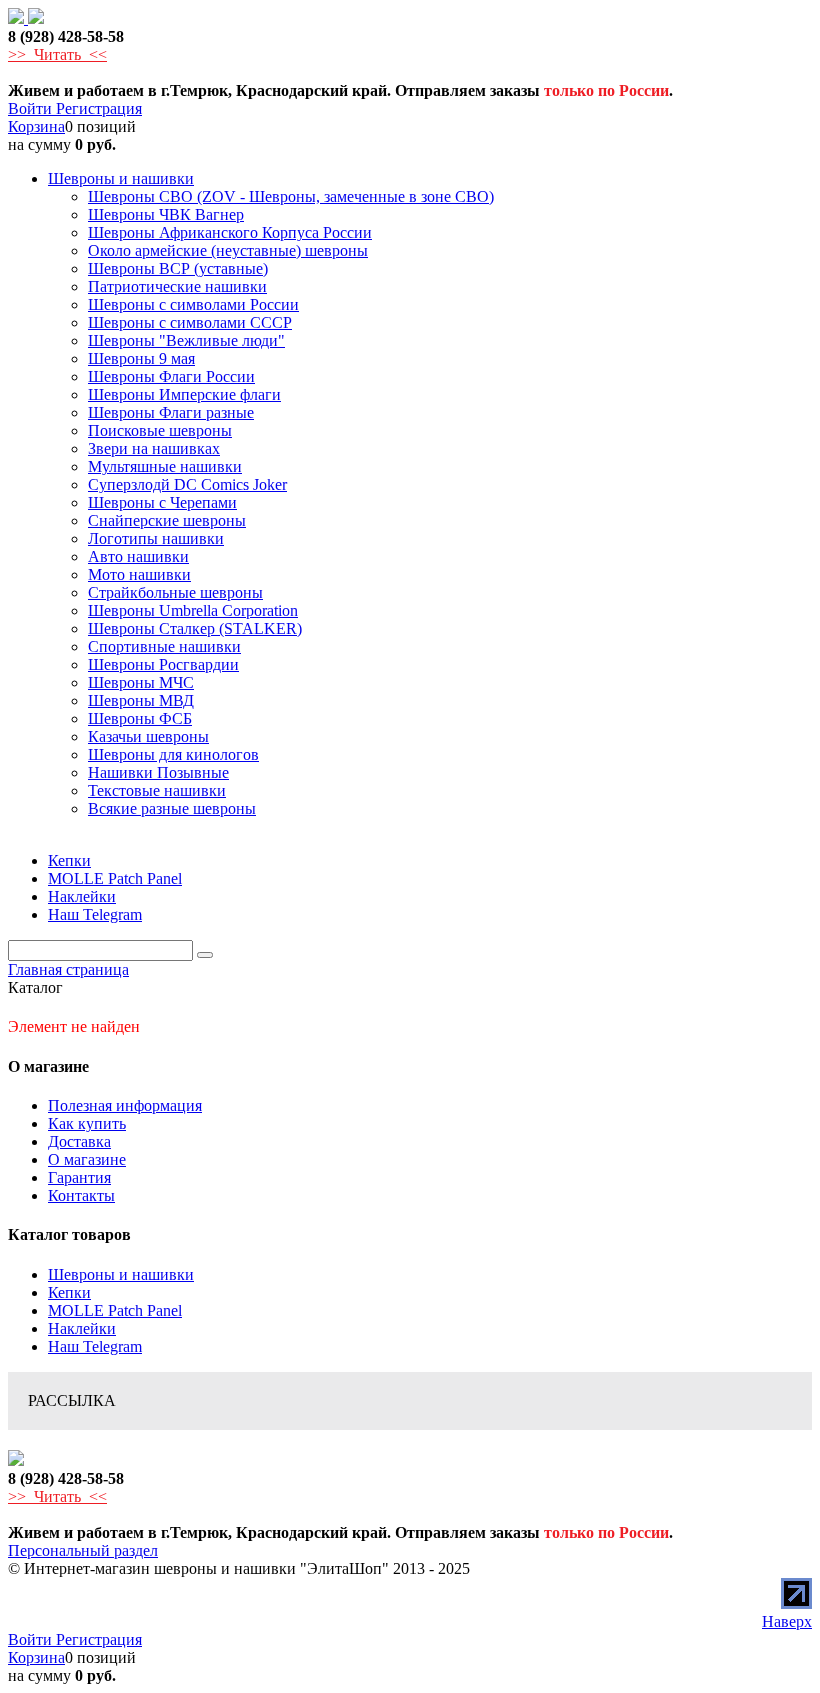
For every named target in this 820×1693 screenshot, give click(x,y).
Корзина (36, 126)
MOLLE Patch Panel (115, 1310)
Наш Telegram (95, 1346)
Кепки (69, 1292)
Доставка (79, 1141)
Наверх (787, 1621)
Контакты (81, 1195)
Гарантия (79, 1177)
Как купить (87, 1123)
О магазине (87, 1159)
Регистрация (99, 108)
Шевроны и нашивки (121, 1274)
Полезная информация (125, 1105)
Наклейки (82, 1328)
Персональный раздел (83, 1550)
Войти (32, 108)
